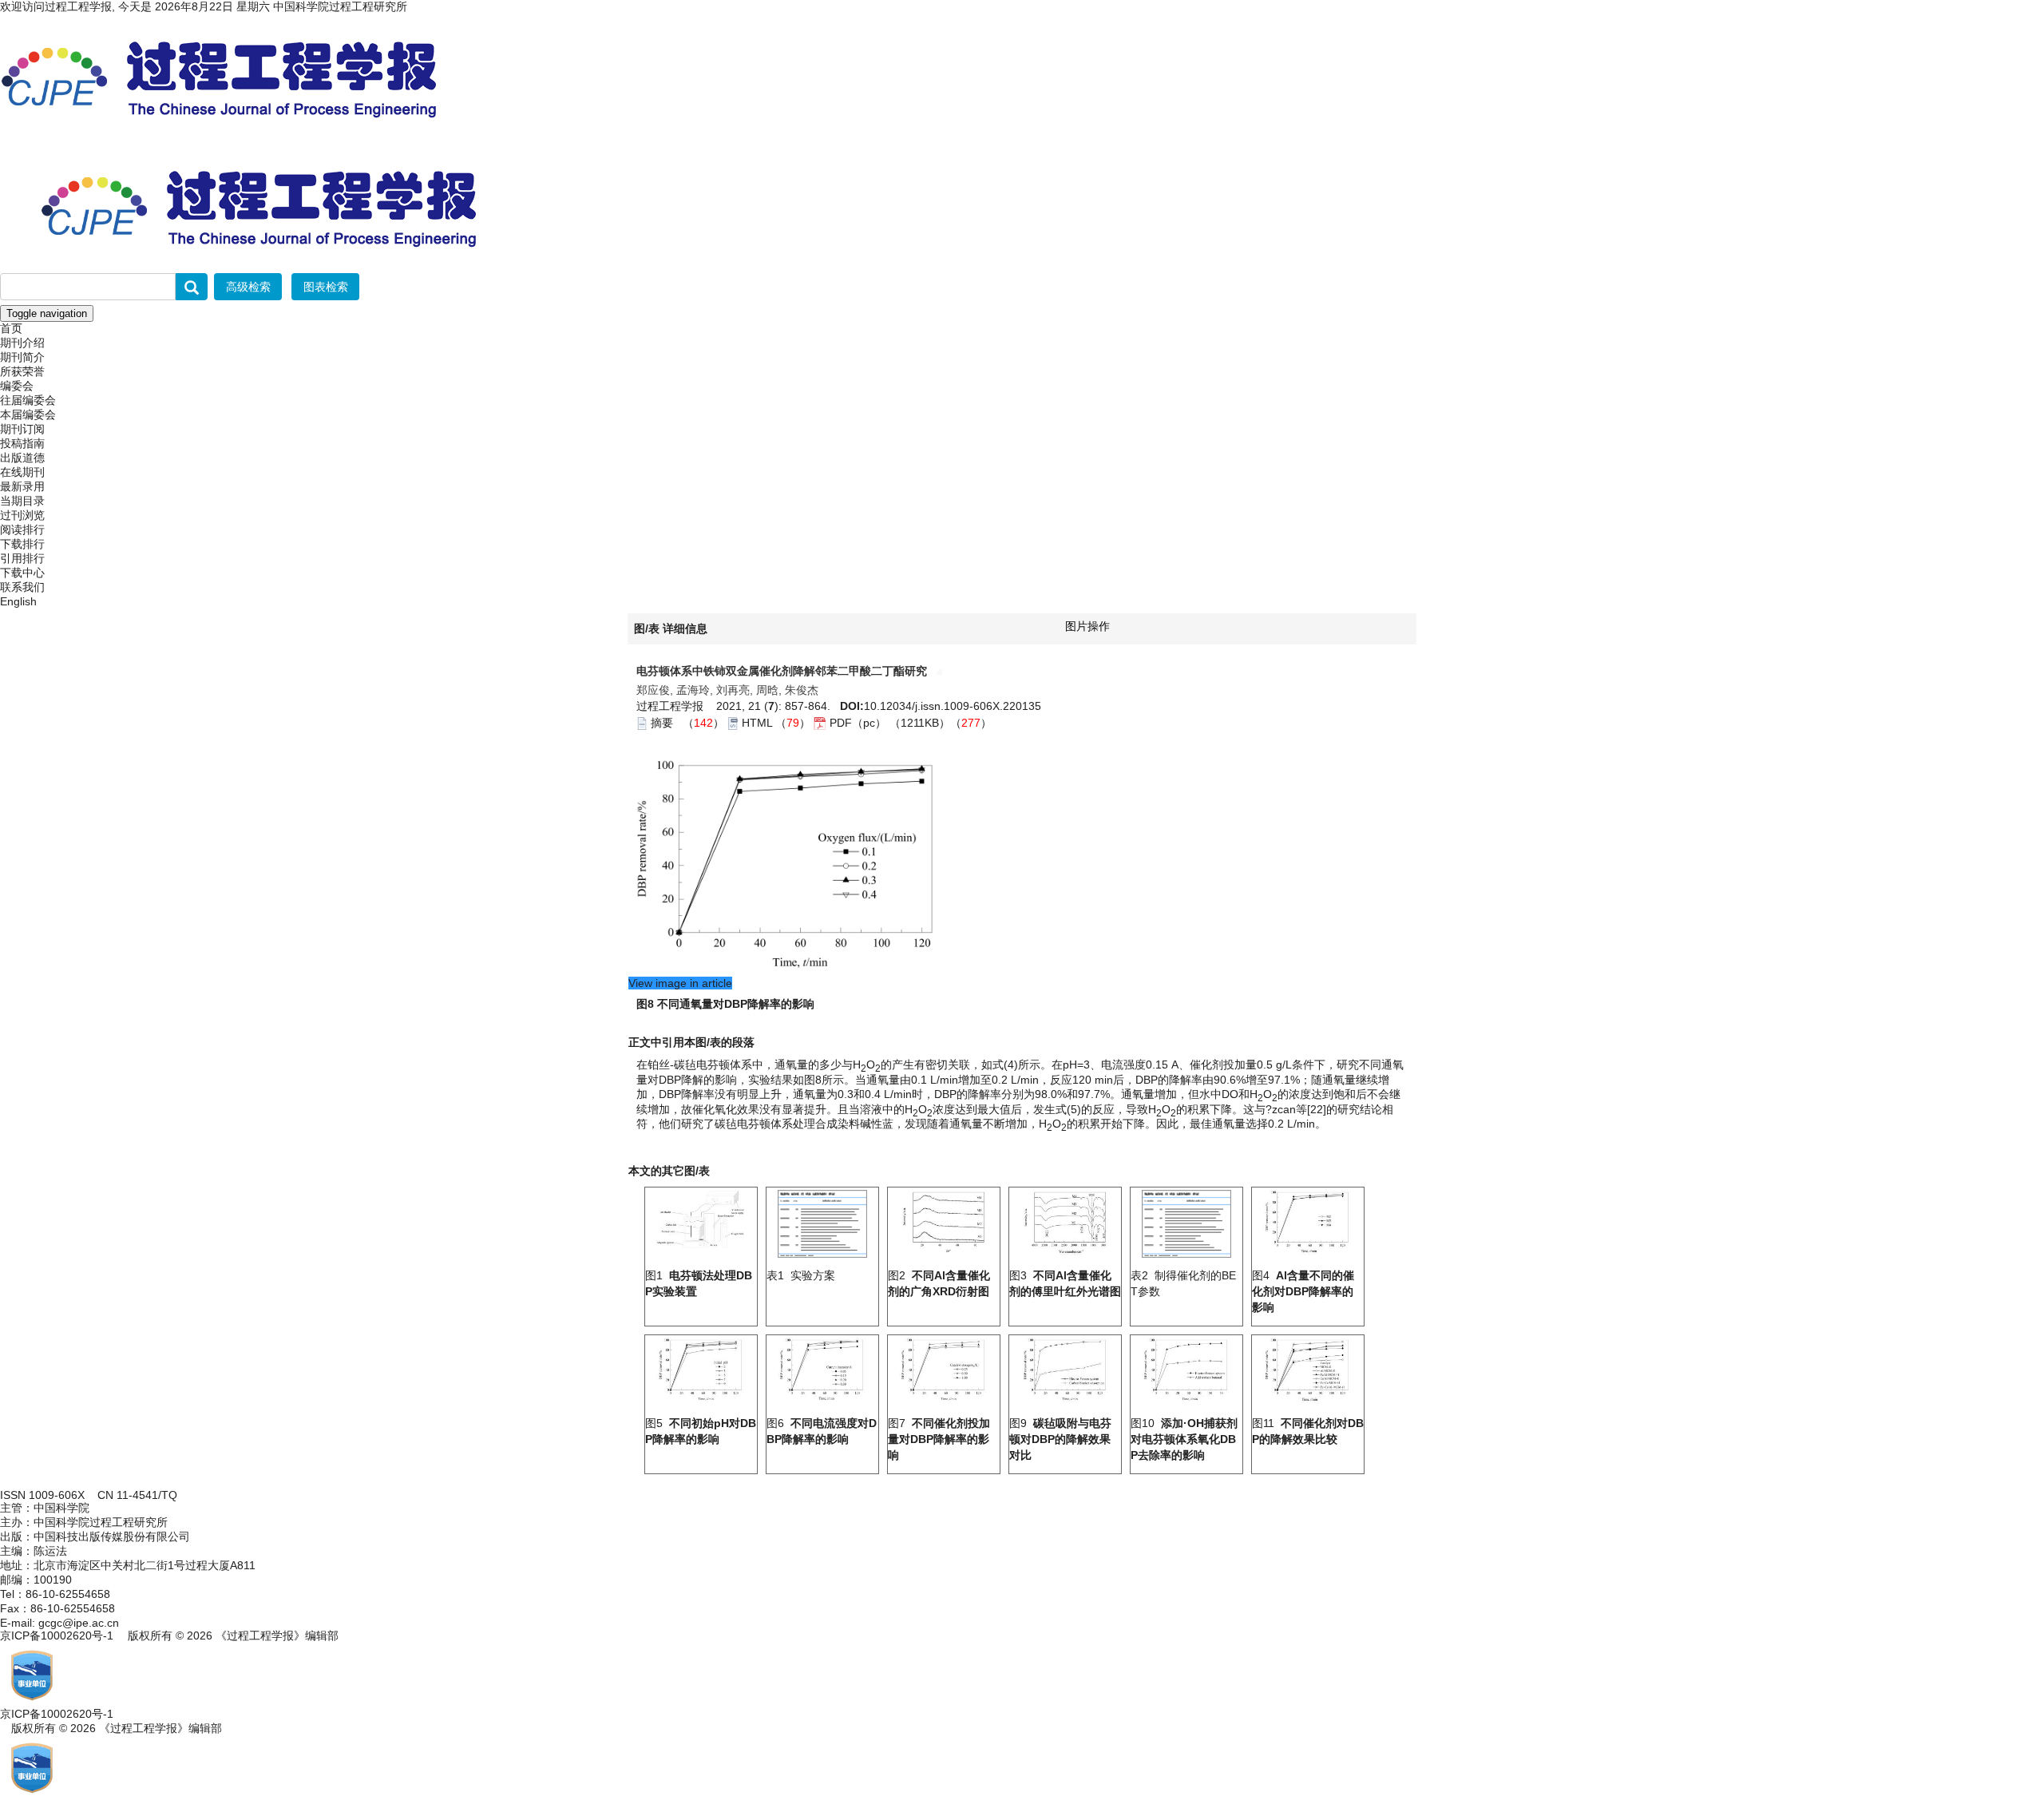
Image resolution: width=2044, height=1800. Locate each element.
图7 (939, 1439)
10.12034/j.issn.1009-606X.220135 (953, 706)
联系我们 (22, 587)
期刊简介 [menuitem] (22, 357)
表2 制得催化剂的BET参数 (1183, 1283)
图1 (699, 1283)
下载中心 (22, 573)
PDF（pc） (858, 723)
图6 (822, 1431)
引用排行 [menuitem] (22, 558)
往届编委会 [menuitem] (28, 400)
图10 (1184, 1439)
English (18, 601)
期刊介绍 (22, 343)
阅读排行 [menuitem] (22, 529)
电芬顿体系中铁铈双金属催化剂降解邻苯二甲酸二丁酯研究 (783, 671)
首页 (11, 328)
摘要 (662, 723)
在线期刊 (22, 472)
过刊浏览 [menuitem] (22, 515)
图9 (1060, 1439)
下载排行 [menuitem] (22, 544)
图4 (1303, 1291)
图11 (1308, 1431)
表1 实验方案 (801, 1275)
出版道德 (22, 458)
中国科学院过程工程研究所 (340, 6)
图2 (939, 1283)
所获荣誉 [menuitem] (22, 371)
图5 (701, 1431)
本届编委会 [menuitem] (28, 414)
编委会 (17, 386)
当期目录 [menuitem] (22, 501)
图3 (1065, 1283)
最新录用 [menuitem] (22, 486)
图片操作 (1087, 626)
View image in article (680, 983)
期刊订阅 (22, 429)
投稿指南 (22, 443)
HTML (757, 723)
